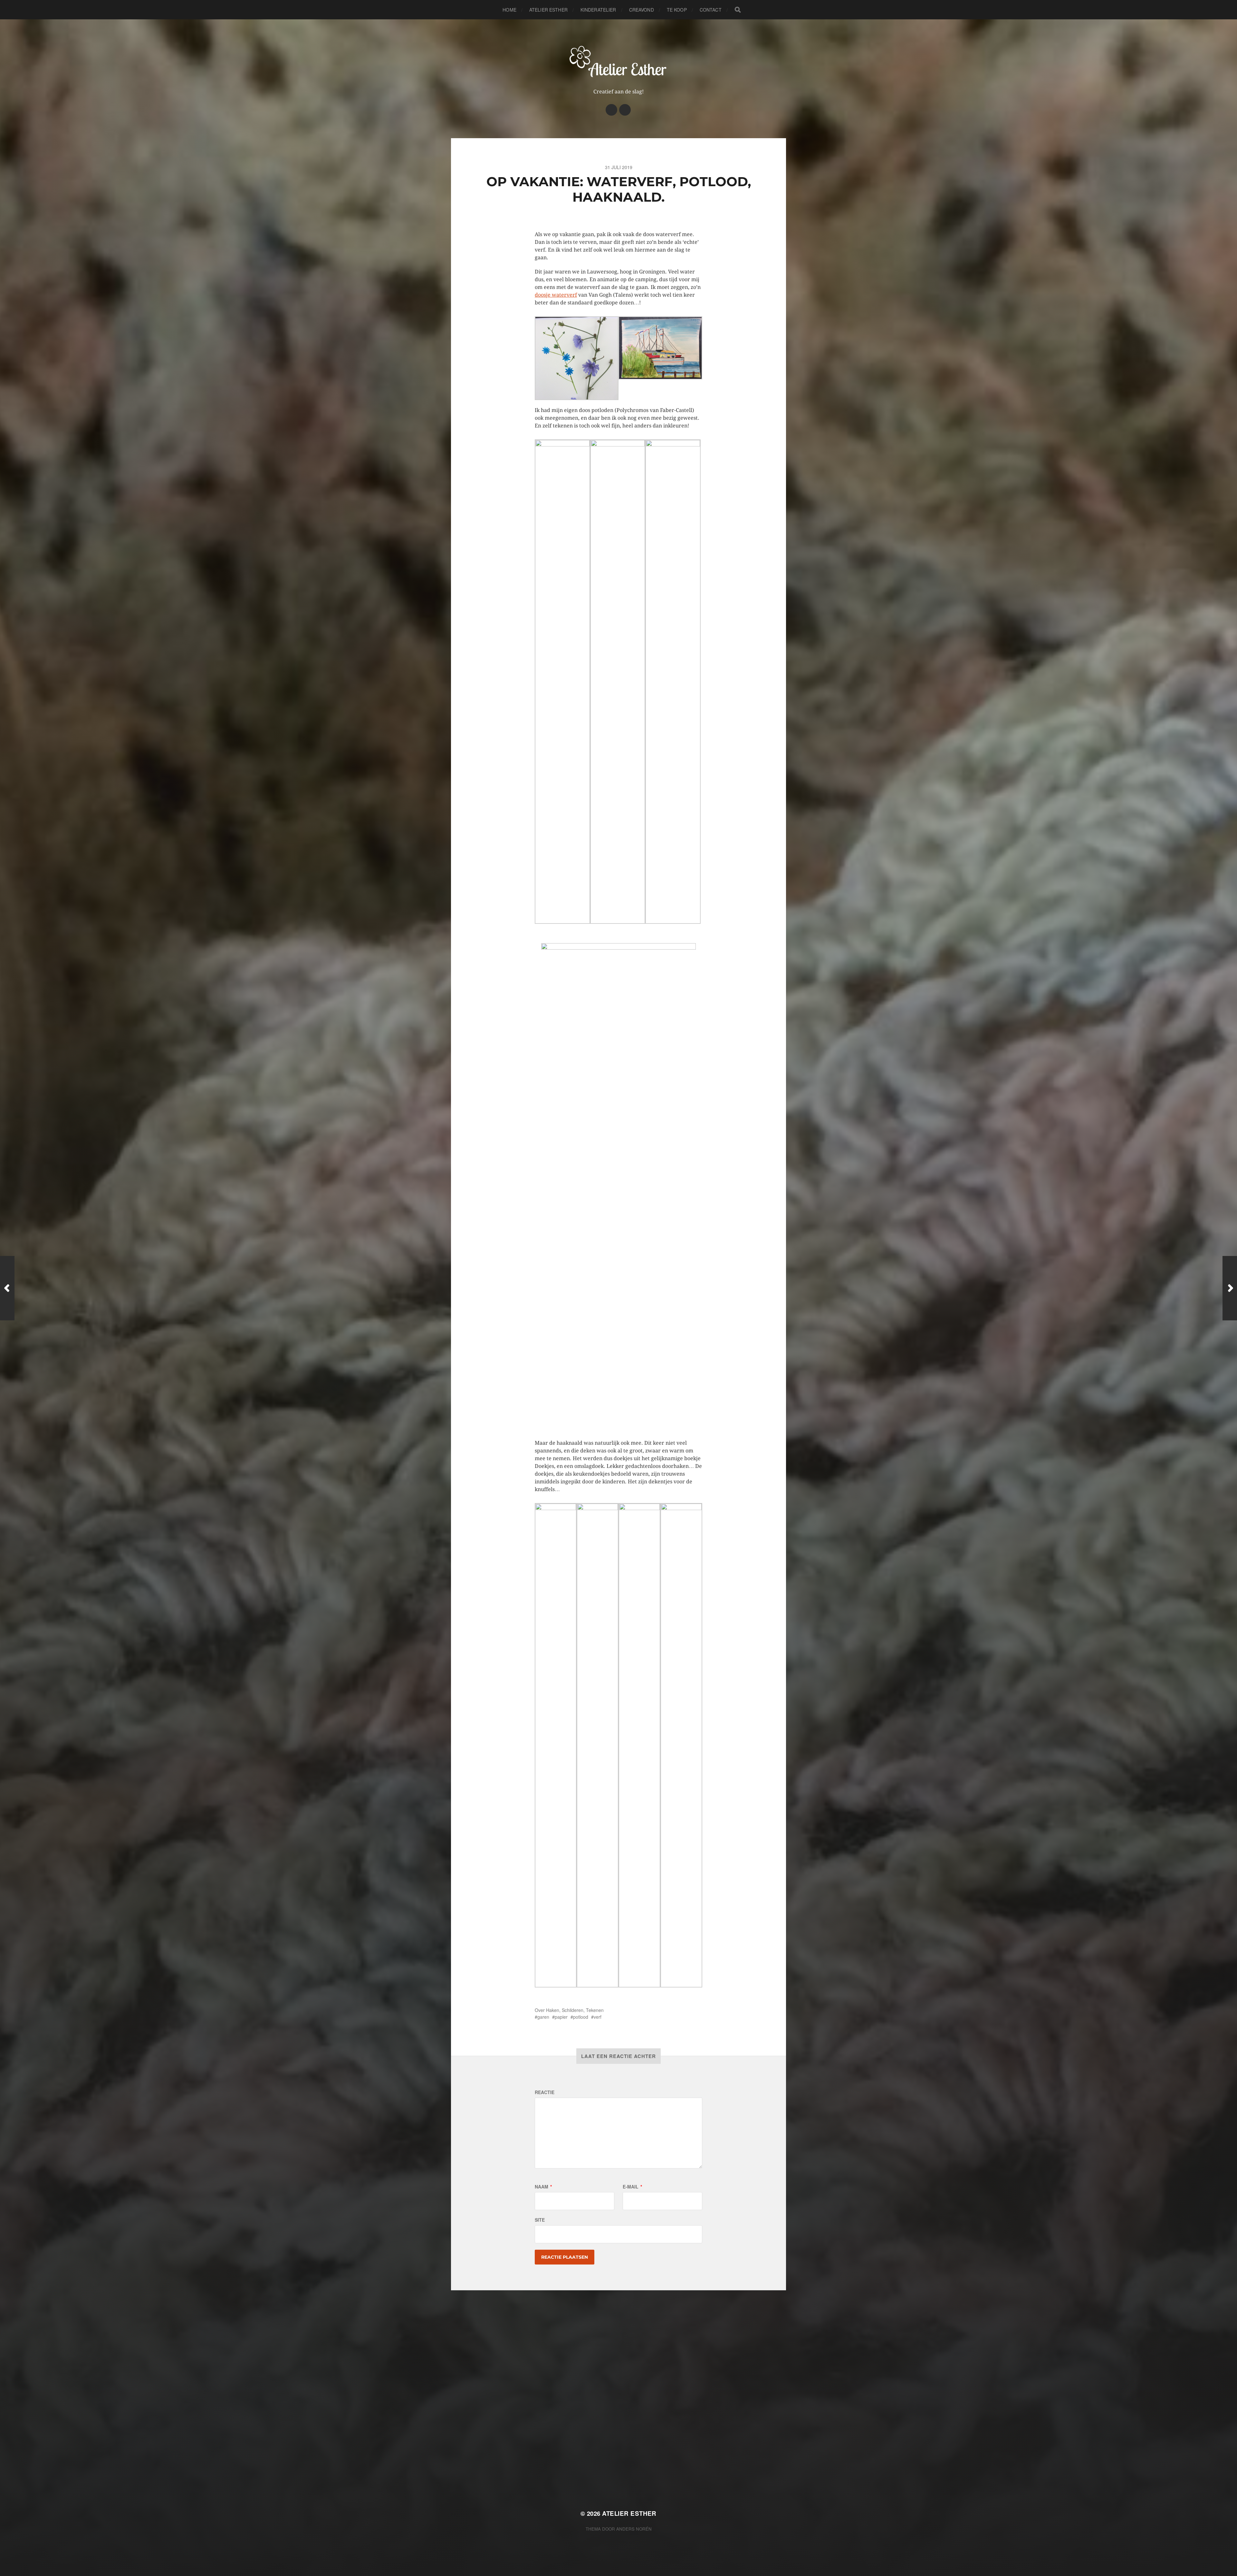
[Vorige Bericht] (7, 1288)
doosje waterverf (556, 295)
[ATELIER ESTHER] (619, 61)
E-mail (632, 2187)
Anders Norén (634, 2529)
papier (561, 2017)
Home (509, 10)
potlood (581, 2017)
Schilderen (573, 2010)
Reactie (545, 2092)
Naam (543, 2187)
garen (543, 2017)
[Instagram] (611, 110)
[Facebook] (625, 110)
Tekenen (595, 2010)
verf (598, 2017)
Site (540, 2220)
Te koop (677, 10)
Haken (553, 2010)
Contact (711, 10)
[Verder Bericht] (1230, 1288)
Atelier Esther (548, 10)
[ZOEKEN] (738, 10)
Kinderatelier (598, 10)
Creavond (642, 10)
